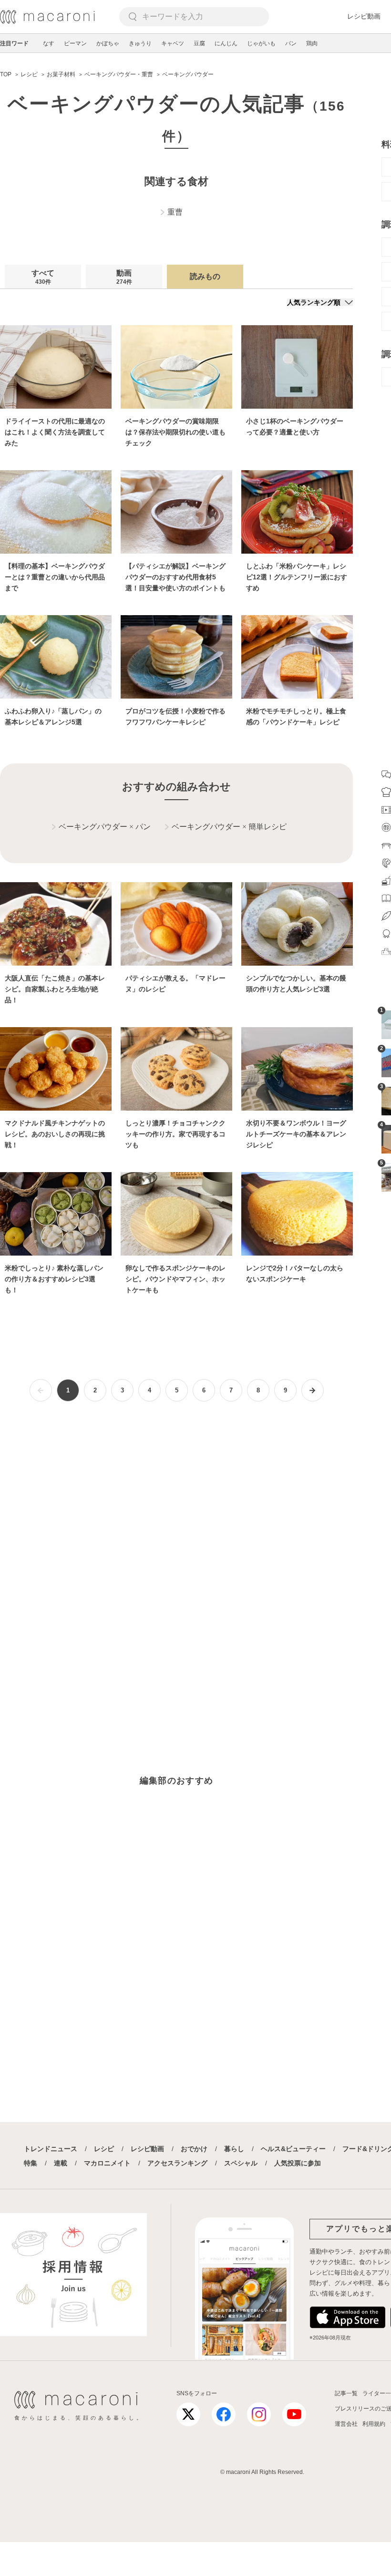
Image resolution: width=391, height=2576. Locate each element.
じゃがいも (261, 43)
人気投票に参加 (298, 2163)
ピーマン (75, 43)
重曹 (175, 212)
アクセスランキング (177, 2163)
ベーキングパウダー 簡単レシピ (229, 827)
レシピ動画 (364, 16)
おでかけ (194, 2149)
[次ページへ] (313, 1390)
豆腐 (199, 43)
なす (49, 43)
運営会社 (346, 2424)
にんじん (226, 43)
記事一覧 (346, 2393)
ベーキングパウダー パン (105, 827)
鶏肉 (312, 43)
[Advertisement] (176, 1530)
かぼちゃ (108, 43)
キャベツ (173, 43)
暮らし (234, 2149)
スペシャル (241, 2163)
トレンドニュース (51, 2149)
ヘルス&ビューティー (293, 2149)
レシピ (104, 2149)
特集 (31, 2163)
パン (291, 43)
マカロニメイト (107, 2163)
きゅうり (140, 43)
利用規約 (374, 2424)
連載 (61, 2163)
